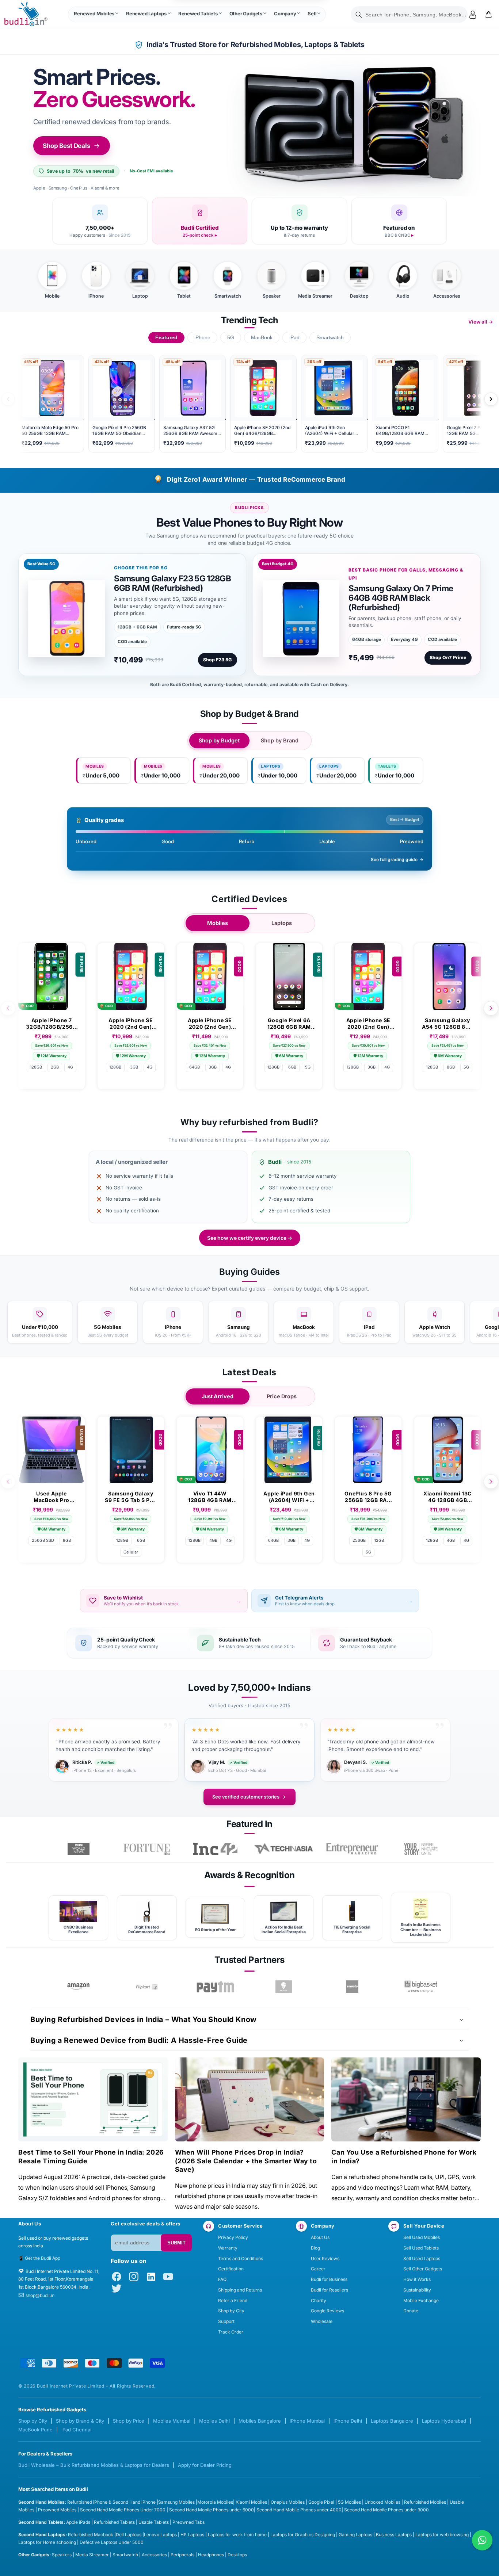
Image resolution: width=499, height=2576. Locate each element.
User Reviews (325, 2258)
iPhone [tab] (202, 338)
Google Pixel (321, 2502)
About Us (320, 2237)
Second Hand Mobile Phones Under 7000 (123, 2510)
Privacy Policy (233, 2237)
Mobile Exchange (421, 2300)
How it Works (417, 2279)
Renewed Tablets (198, 14)
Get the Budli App (43, 2258)
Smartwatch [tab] (330, 338)
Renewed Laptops (146, 14)
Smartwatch (125, 2555)
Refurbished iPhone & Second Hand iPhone (112, 2502)
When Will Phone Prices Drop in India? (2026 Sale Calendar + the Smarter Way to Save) (246, 2161)
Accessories (154, 2555)
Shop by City (231, 2311)
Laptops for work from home (237, 2535)
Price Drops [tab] (282, 1396)
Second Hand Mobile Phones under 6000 (212, 2510)
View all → (481, 322)
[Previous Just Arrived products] (8, 1482)
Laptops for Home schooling (47, 2542)
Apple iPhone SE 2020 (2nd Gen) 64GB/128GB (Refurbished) (131, 1024)
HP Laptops (192, 2535)
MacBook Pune (35, 2430)
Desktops (237, 2555)
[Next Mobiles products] (491, 1008)
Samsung (168, 2502)
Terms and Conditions (241, 2258)
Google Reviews (327, 2311)
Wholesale (322, 2321)
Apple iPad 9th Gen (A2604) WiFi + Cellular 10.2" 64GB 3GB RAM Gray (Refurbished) (289, 1497)
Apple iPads (78, 2522)
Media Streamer (92, 2555)
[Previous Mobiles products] (8, 1008)
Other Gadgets (246, 14)
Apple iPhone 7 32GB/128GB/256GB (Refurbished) (51, 1024)
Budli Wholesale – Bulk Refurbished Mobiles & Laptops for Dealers (94, 2465)
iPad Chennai (76, 2430)
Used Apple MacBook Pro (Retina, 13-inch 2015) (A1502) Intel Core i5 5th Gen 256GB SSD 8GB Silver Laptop (51, 1497)
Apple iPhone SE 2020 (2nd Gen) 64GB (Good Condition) (210, 1024)
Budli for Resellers (330, 2290)
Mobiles (187, 2502)
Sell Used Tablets (421, 2248)
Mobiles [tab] (218, 923)
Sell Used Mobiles (422, 2237)
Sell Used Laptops (422, 2258)
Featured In (249, 1824)
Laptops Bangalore (392, 2421)
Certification (231, 2269)
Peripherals (182, 2555)
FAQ (222, 2279)
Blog (315, 2248)
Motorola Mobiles (215, 2502)
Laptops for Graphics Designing (303, 2535)
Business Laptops (394, 2535)
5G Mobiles (349, 2502)
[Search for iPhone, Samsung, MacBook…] (359, 15)
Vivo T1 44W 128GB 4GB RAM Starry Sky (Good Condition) (210, 1497)
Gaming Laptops (355, 2535)
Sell (312, 14)
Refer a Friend (233, 2300)
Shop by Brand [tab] (280, 741)
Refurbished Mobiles (425, 2502)
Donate (411, 2311)
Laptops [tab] (282, 923)
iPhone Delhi (348, 2421)
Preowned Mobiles (57, 2510)
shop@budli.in (40, 2295)
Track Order (231, 2332)
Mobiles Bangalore (260, 2421)
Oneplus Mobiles (288, 2502)
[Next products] (491, 399)
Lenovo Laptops (160, 2535)
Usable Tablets (154, 2522)
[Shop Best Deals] (354, 128)
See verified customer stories (246, 1797)
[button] (96, 15)
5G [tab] (231, 338)
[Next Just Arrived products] (491, 1482)
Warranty (228, 2248)
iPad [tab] (294, 338)
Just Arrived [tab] (218, 1396)
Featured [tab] (166, 338)
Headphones (211, 2555)
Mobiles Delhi (214, 2421)
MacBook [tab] (262, 338)
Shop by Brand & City (80, 2421)
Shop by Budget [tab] (219, 741)
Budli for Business (329, 2279)
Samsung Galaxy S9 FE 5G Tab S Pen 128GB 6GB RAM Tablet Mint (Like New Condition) (131, 1497)
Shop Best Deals (66, 146)
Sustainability (417, 2290)
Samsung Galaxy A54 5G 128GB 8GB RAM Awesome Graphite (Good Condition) (447, 1024)
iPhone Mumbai (307, 2421)
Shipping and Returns (240, 2290)
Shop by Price (129, 2421)
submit (176, 2243)
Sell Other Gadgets (423, 2269)
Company (285, 14)
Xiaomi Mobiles (251, 2502)
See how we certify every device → (250, 1238)
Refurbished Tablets (114, 2522)
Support (226, 2321)
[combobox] (409, 14)
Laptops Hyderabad (444, 2421)
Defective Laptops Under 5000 (112, 2542)
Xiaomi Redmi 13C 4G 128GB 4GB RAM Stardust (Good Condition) (447, 1497)
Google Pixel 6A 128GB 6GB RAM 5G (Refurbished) (289, 1024)
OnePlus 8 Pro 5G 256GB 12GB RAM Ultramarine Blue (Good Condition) (368, 1497)
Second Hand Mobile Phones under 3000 (386, 2510)
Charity (319, 2300)
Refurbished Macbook (91, 2535)
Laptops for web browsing (442, 2535)
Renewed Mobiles (94, 14)
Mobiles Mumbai (172, 2421)
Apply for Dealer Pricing (205, 2465)
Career (318, 2269)
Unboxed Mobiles (382, 2502)
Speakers (62, 2555)
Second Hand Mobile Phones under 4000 (299, 2510)
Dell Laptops (129, 2535)
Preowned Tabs (188, 2522)
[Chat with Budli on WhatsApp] (482, 2540)
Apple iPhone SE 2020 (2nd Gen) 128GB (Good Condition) (368, 1024)
